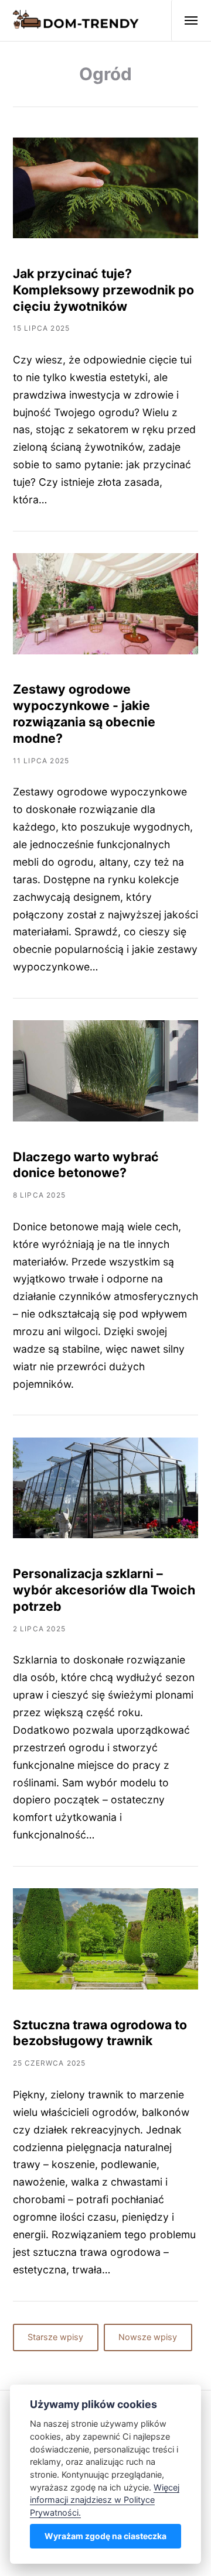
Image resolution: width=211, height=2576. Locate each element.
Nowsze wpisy (148, 2337)
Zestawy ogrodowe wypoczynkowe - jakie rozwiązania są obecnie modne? (84, 713)
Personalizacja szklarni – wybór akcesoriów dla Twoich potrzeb (104, 1590)
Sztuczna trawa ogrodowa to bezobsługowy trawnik (100, 2033)
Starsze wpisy (55, 2337)
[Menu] (185, 20)
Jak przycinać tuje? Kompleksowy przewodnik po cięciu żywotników (103, 290)
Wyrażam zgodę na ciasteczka (105, 2536)
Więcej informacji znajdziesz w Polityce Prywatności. (105, 2500)
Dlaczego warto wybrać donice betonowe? (86, 1165)
